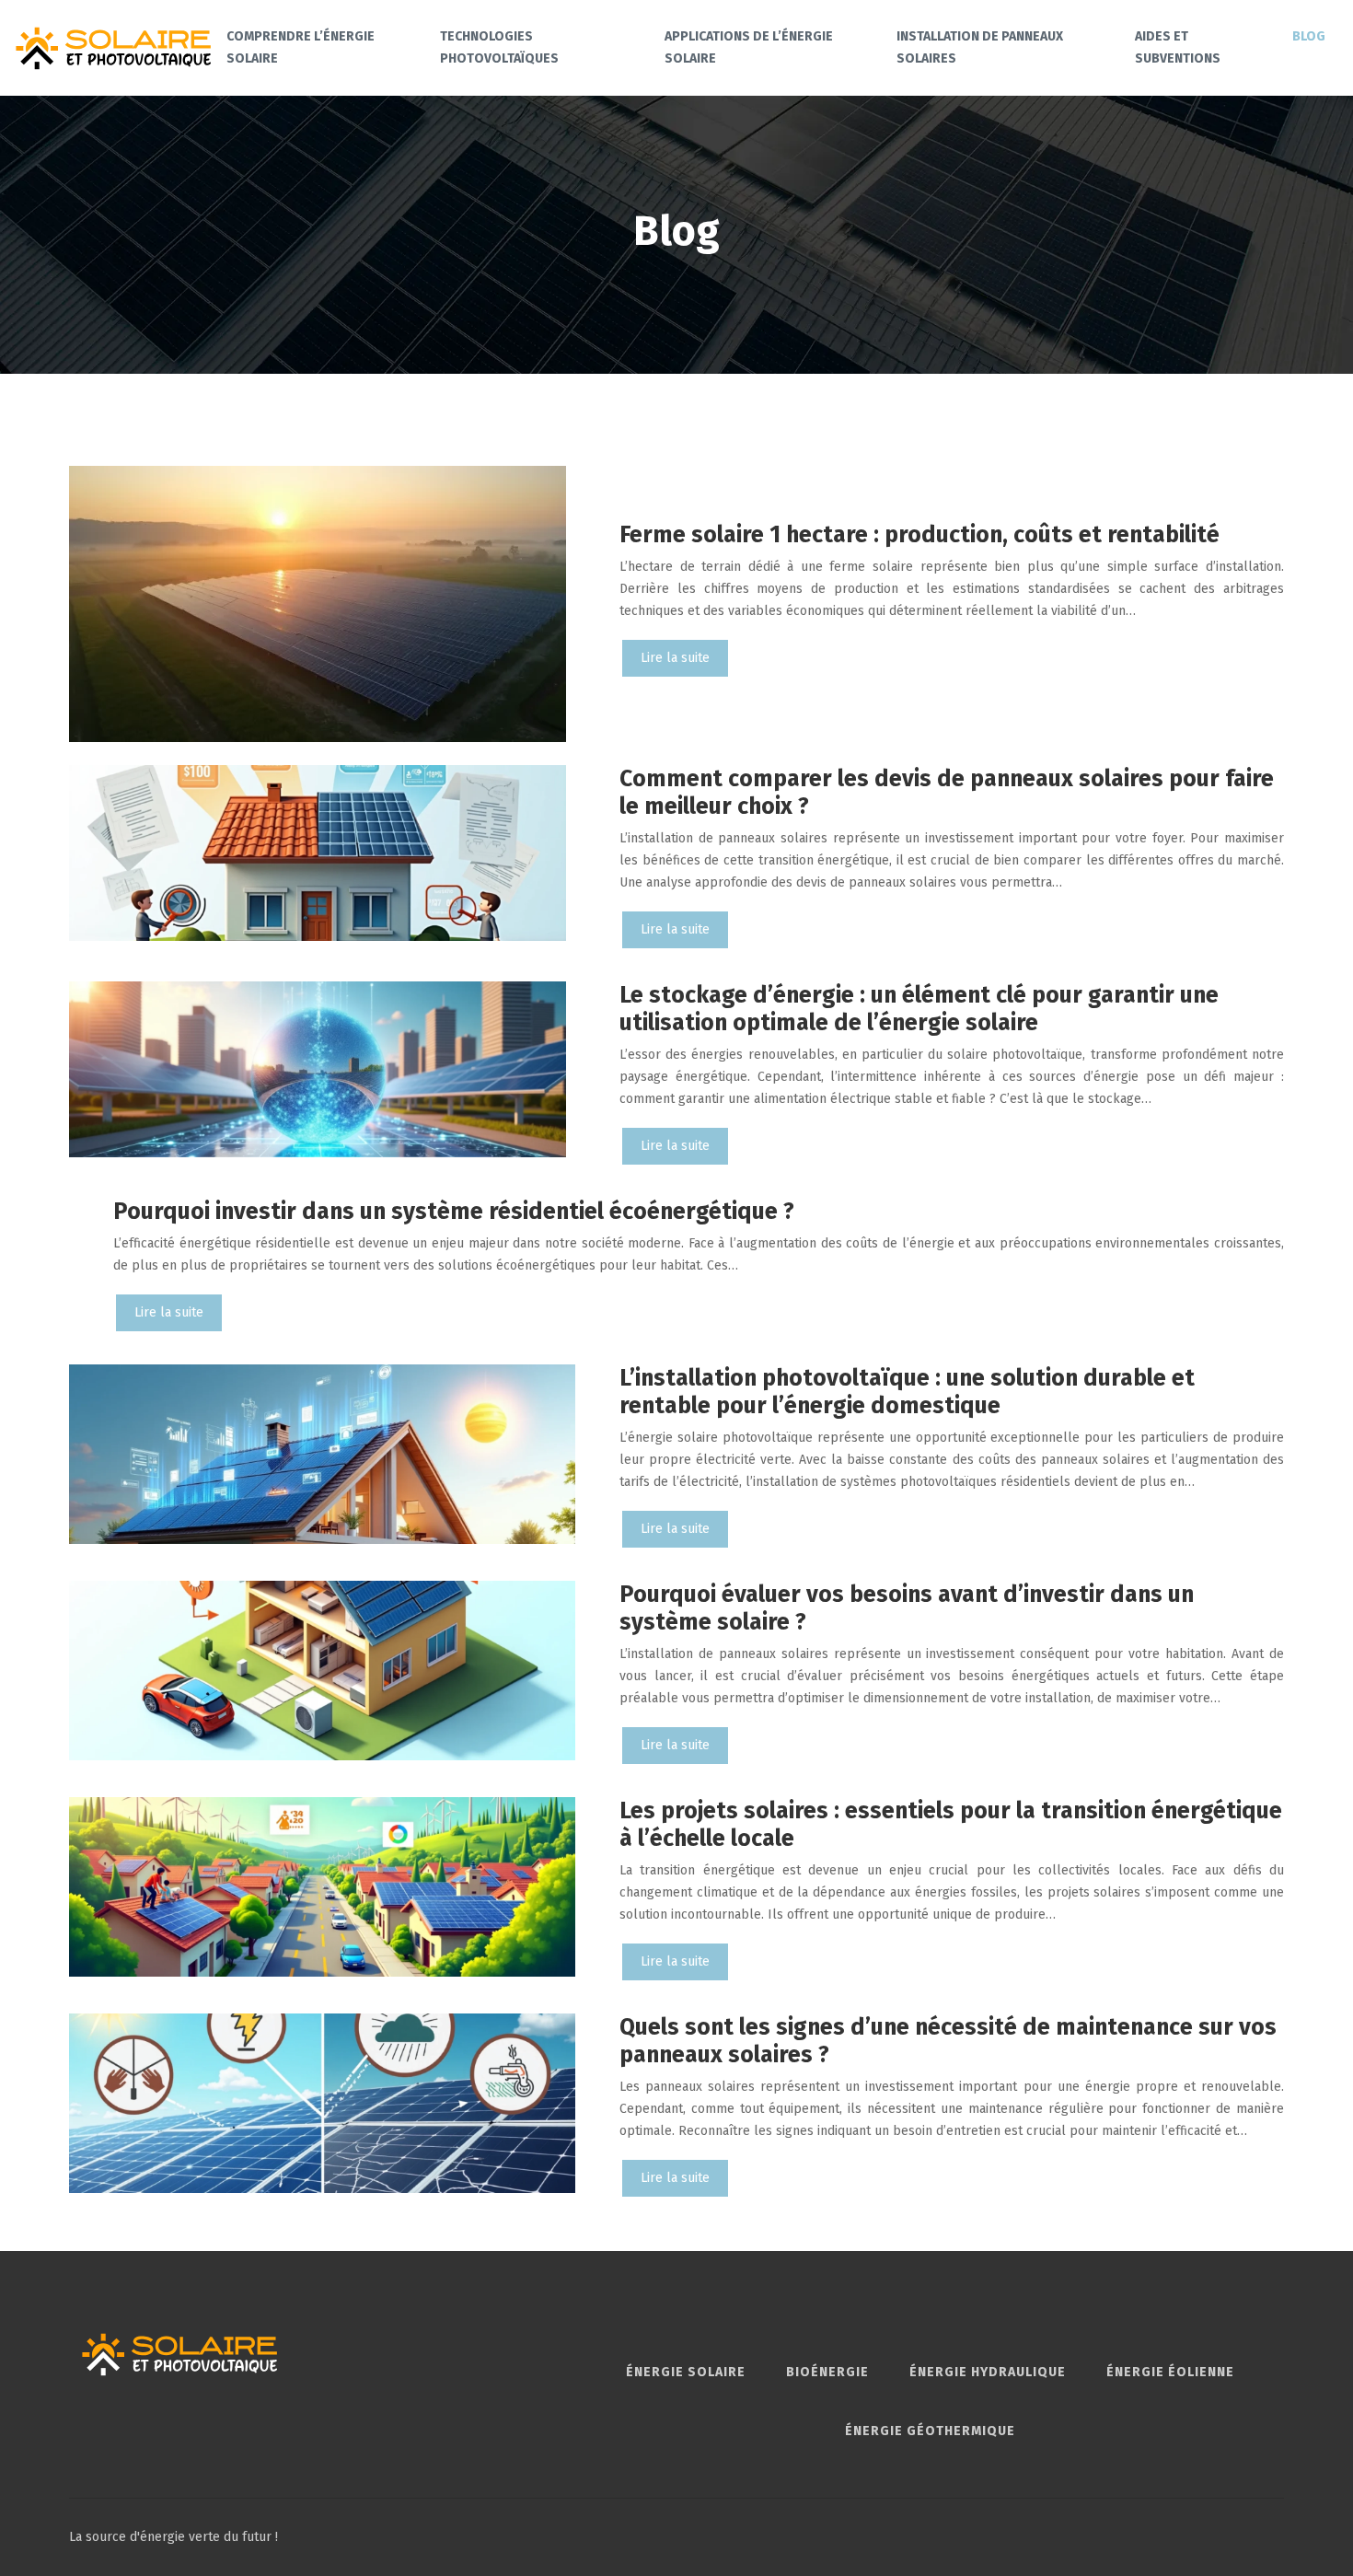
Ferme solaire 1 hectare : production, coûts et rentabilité (919, 535)
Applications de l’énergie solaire (749, 47)
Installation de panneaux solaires (980, 47)
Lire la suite (675, 658)
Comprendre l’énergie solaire (301, 47)
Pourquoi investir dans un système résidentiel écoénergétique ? (454, 1212)
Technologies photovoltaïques (499, 47)
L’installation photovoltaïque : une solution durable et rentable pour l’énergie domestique (907, 1392)
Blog (1309, 36)
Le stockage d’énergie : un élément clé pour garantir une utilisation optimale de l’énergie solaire (919, 1009)
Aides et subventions (1178, 47)
